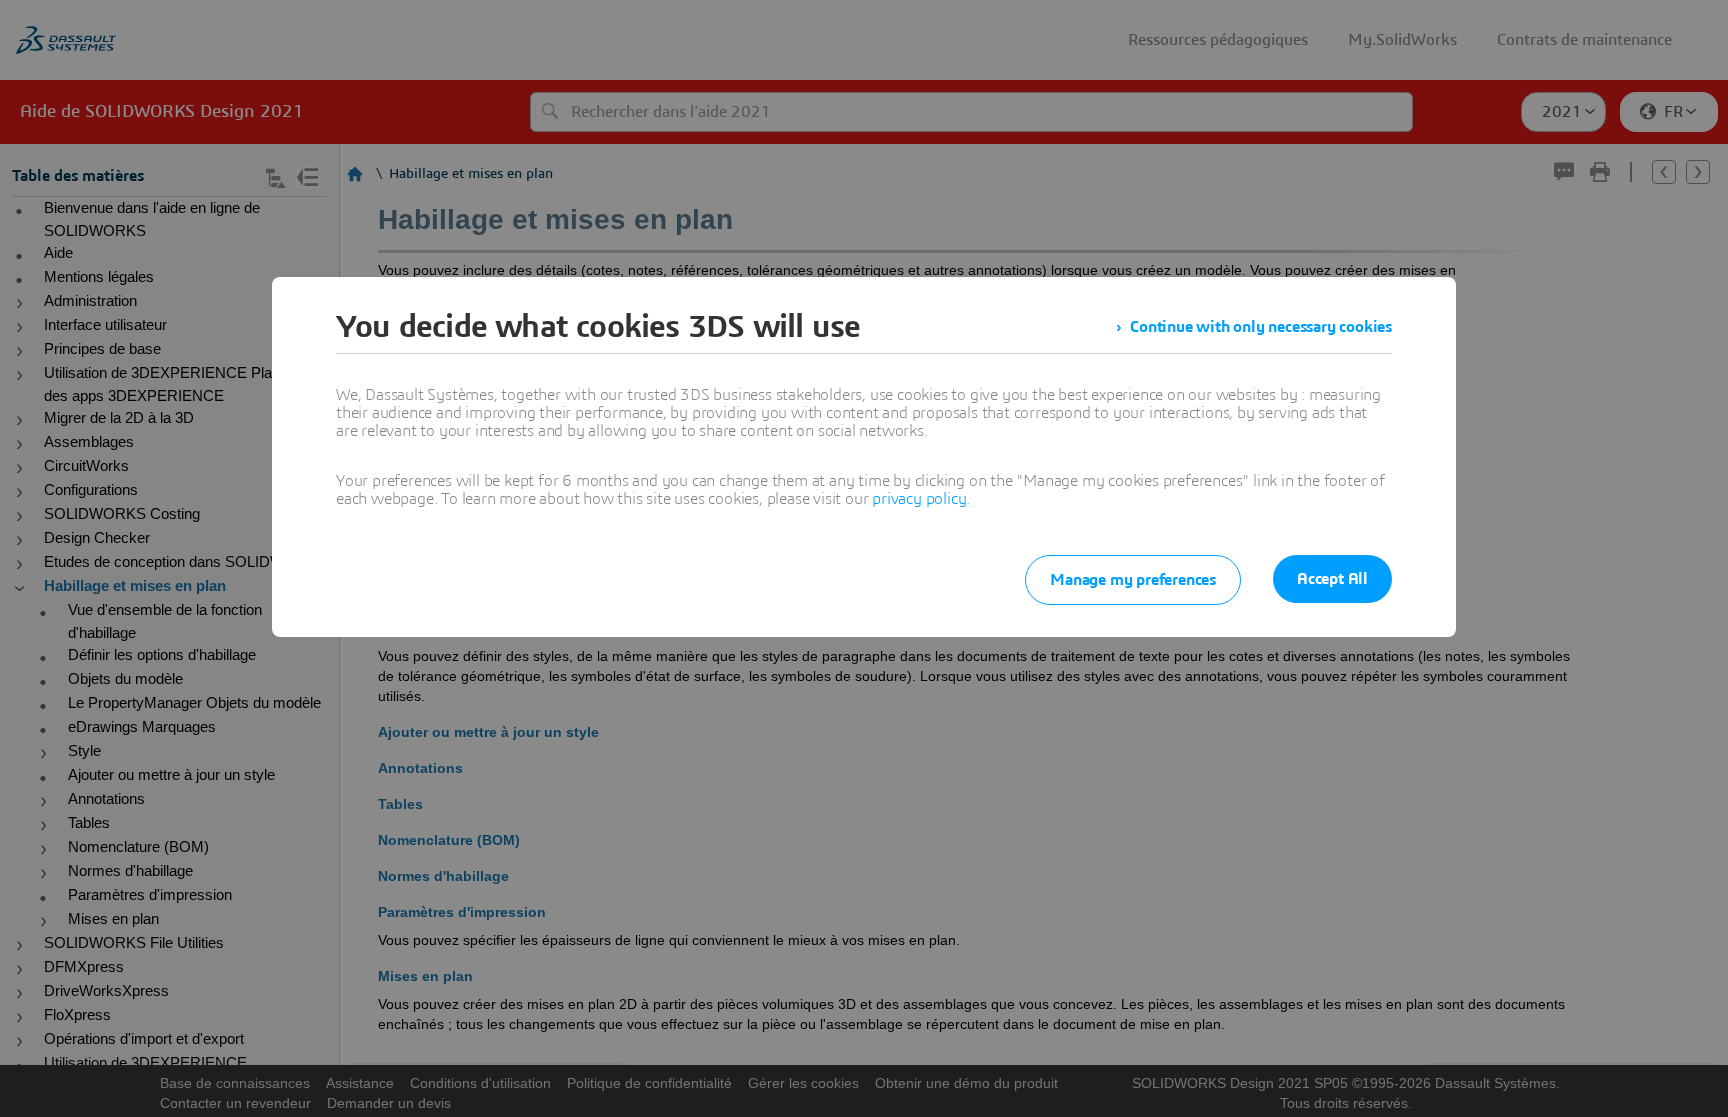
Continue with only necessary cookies (1261, 327)
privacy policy (919, 499)
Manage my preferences (1133, 580)
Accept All (1332, 579)
